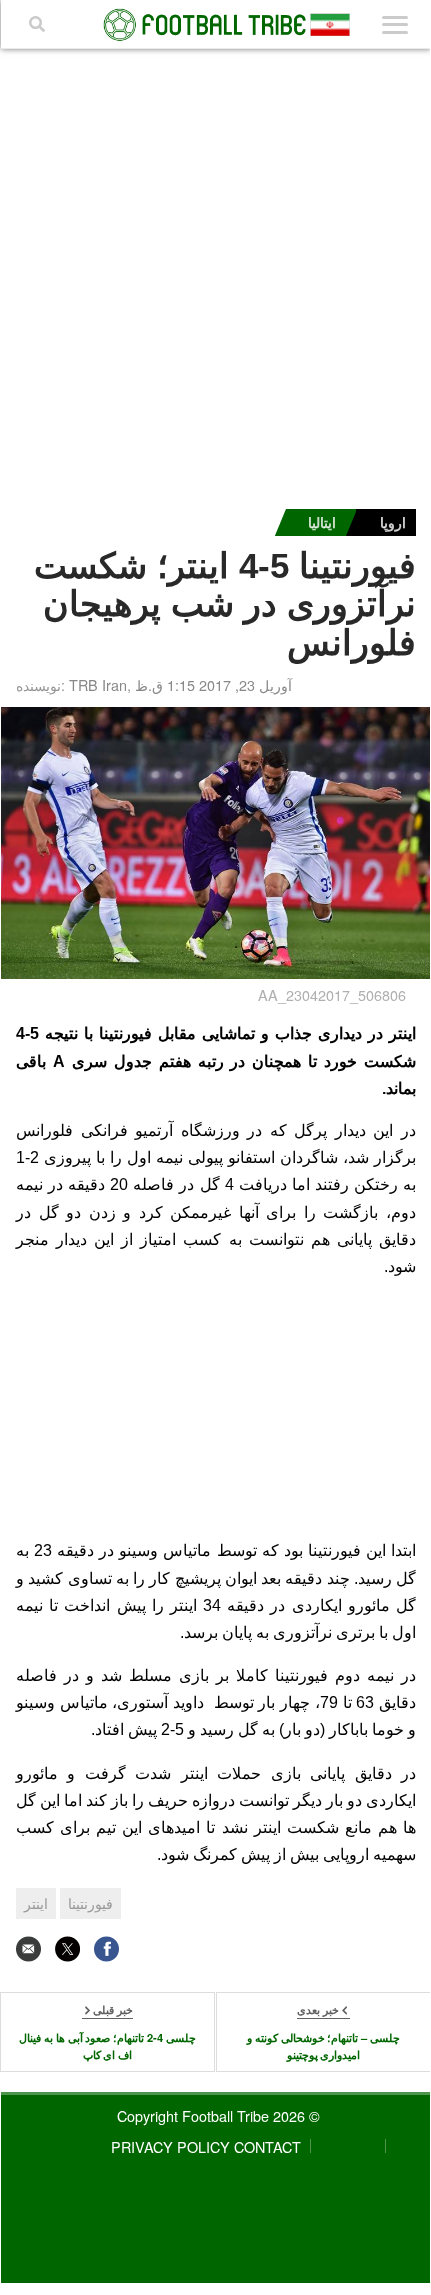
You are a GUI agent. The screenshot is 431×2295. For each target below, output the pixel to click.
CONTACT (267, 2146)
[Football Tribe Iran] (216, 25)
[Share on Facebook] (106, 1948)
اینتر (36, 1903)
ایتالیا (322, 522)
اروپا (393, 522)
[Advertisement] (216, 274)
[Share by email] (28, 1948)
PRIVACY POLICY (170, 2146)
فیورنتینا (90, 1903)
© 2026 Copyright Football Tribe (218, 2115)
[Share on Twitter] (67, 1948)
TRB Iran (98, 684)
